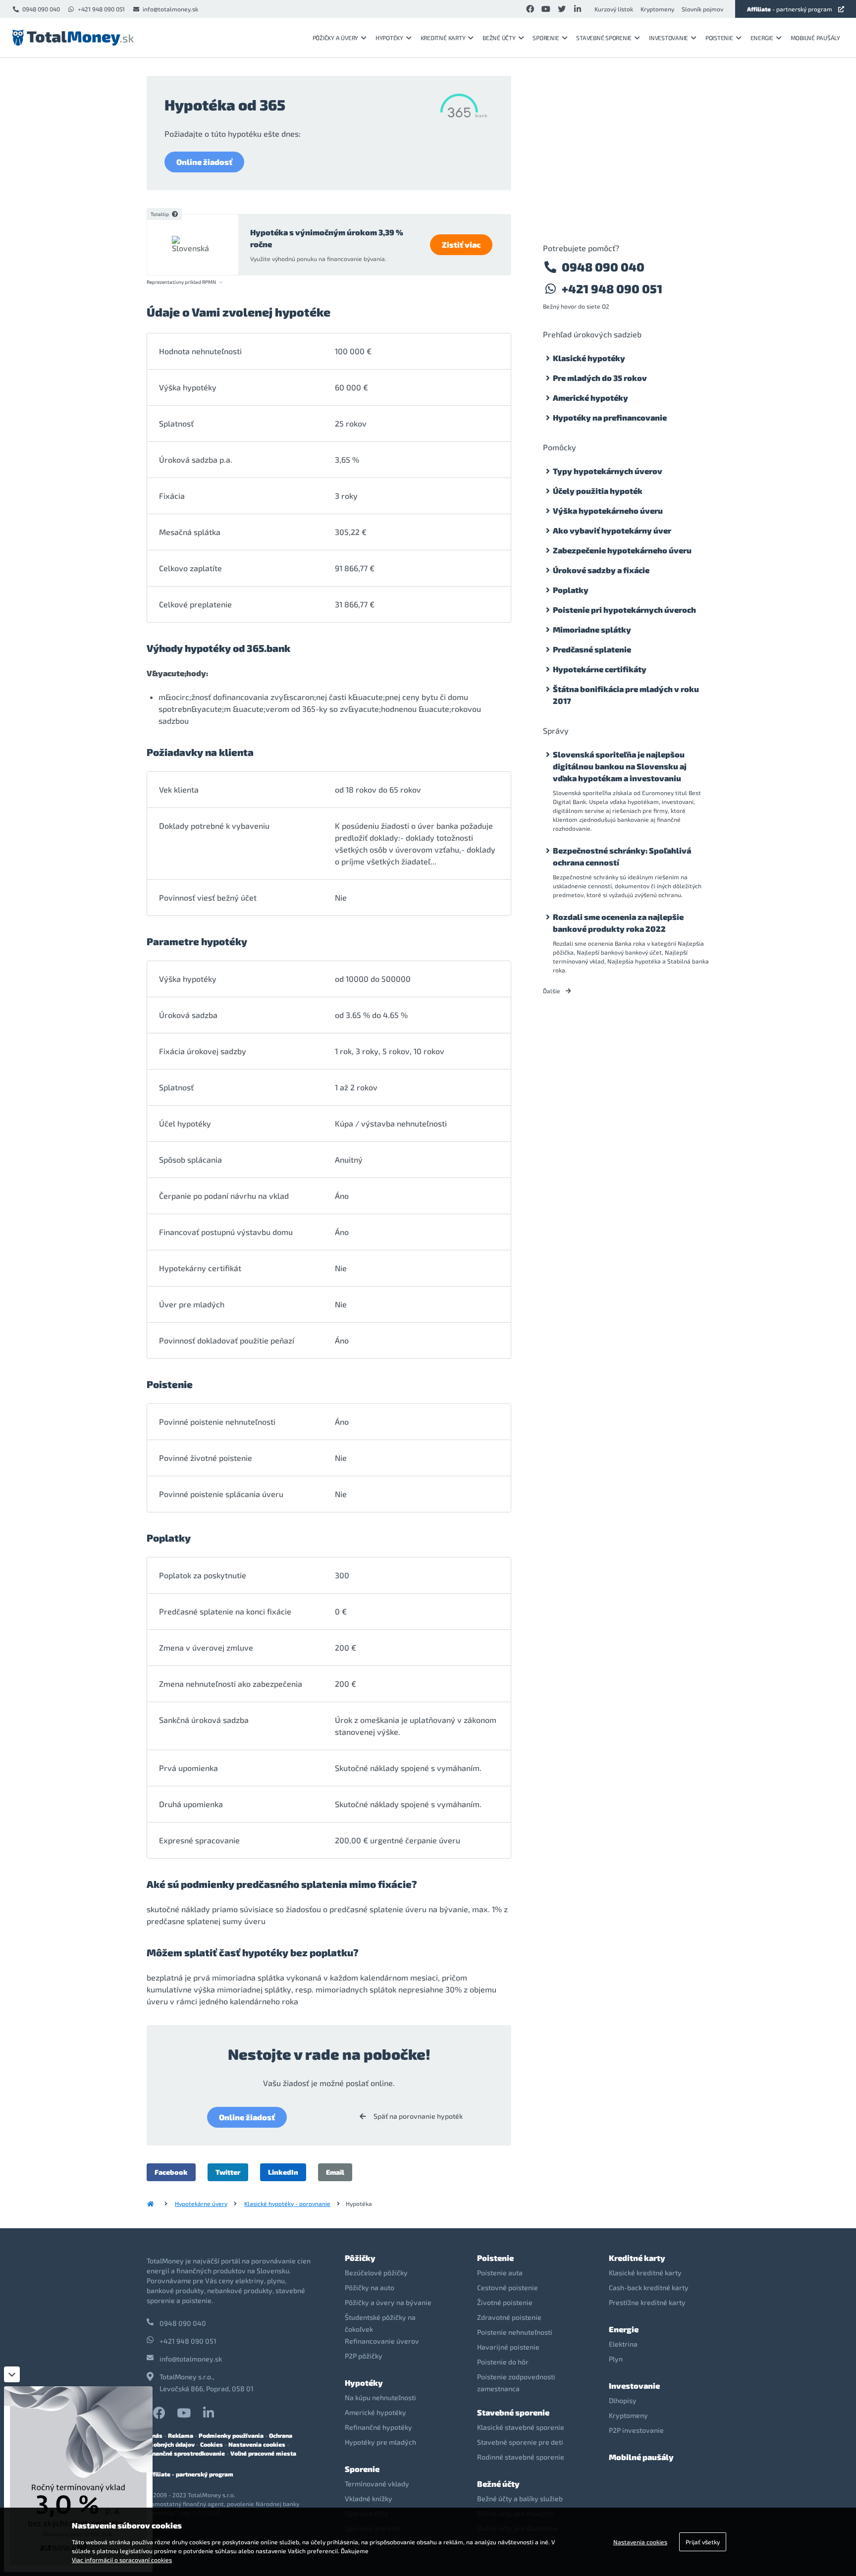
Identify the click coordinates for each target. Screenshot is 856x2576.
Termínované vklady (377, 2484)
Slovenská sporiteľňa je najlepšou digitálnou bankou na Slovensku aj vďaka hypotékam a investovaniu (620, 766)
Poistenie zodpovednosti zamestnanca (516, 2383)
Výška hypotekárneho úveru (608, 510)
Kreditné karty (443, 38)
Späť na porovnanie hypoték (417, 2116)
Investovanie (669, 38)
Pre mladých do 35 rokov (600, 378)
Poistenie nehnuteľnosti (515, 2332)
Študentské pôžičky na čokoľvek (380, 2323)
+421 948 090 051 (101, 9)
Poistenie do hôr (503, 2362)
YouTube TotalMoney (184, 2413)
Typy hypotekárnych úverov (608, 471)
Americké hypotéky (590, 398)
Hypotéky (389, 38)
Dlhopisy (623, 2400)
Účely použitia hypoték (598, 491)
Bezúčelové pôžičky (376, 2273)
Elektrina (623, 2344)
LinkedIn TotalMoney (209, 2413)
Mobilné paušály (815, 38)
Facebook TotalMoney (159, 2413)
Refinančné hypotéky (378, 2427)
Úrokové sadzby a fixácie (601, 570)
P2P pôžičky (364, 2356)
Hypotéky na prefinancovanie (610, 417)
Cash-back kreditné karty (649, 2287)
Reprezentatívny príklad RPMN (181, 282)
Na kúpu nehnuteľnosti (380, 2397)
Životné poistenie (505, 2302)
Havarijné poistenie (508, 2347)
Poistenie (719, 38)
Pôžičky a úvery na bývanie (388, 2302)
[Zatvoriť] (12, 2374)
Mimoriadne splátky (592, 629)
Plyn (616, 2359)
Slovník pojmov (702, 9)
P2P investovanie (636, 2430)
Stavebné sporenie (604, 38)
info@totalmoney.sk (170, 9)
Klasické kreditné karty (645, 2273)
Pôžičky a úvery (335, 38)
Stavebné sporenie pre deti (520, 2442)
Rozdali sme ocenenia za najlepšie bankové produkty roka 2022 (618, 923)
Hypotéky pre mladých (380, 2442)
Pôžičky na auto (370, 2287)
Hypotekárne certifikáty (600, 669)
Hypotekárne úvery (201, 2203)
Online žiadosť (204, 162)
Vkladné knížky (369, 2498)
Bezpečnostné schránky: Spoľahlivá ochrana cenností (622, 856)
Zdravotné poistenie (509, 2317)
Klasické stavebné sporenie (521, 2427)
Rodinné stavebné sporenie (521, 2457)
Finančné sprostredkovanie (186, 2453)
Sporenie (546, 38)
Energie (762, 38)
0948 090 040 (41, 9)
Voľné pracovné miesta (263, 2453)
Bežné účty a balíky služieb (520, 2498)
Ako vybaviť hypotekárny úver (612, 530)
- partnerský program (790, 9)
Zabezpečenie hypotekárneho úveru (622, 550)
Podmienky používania (231, 2435)
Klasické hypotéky (589, 358)
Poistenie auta (500, 2273)
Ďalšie (552, 991)
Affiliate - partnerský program (190, 2474)
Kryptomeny (657, 9)
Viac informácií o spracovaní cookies (122, 2560)
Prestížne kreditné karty (647, 2302)
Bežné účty (499, 38)
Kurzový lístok (614, 9)
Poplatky (571, 590)
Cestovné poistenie (508, 2287)
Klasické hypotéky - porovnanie (287, 2203)
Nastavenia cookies (257, 2444)
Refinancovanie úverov (382, 2341)
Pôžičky (360, 2258)
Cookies (212, 2444)
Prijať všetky (703, 2542)
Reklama (181, 2435)
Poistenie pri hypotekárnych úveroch (624, 610)
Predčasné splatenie (592, 649)
